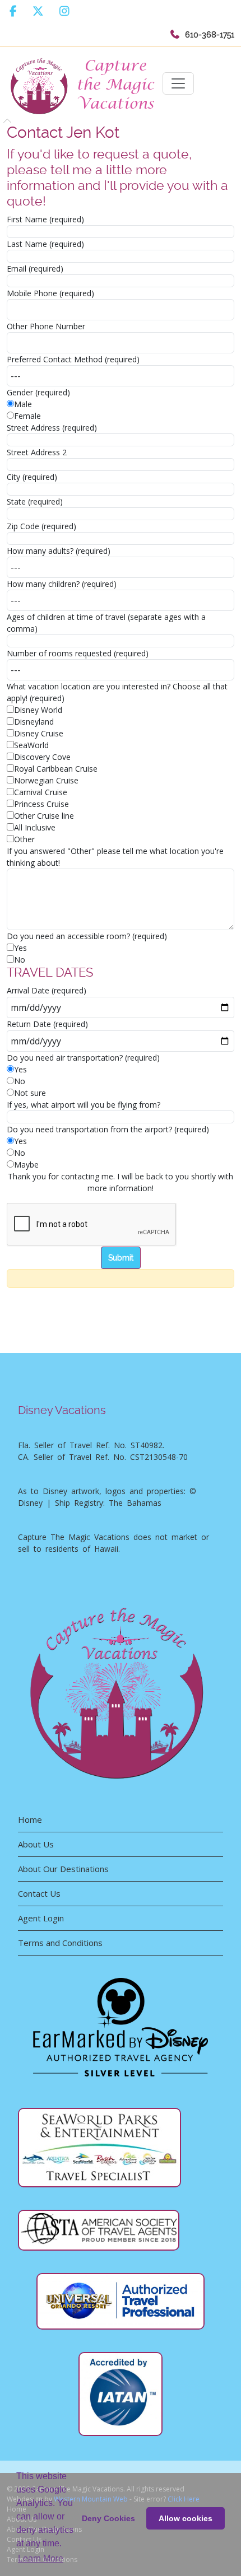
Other (24, 839)
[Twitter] (38, 11)
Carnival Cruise (41, 792)
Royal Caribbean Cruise (56, 769)
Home (30, 1819)
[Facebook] (13, 11)
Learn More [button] (41, 2558)
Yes (20, 948)
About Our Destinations (63, 1869)
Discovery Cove (42, 757)
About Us (36, 1844)
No (20, 960)
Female (27, 416)
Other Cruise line (44, 816)
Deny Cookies (108, 2518)
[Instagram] (64, 11)
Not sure (30, 1093)
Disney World (38, 710)
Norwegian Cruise (46, 780)
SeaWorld (31, 745)
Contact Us (39, 1893)
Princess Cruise (41, 804)
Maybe (26, 1165)
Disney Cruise (39, 733)
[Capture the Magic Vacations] (85, 84)
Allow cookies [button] (186, 2518)
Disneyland (34, 722)
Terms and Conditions (60, 1943)
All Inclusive (35, 827)
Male (23, 404)
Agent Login (41, 1918)
